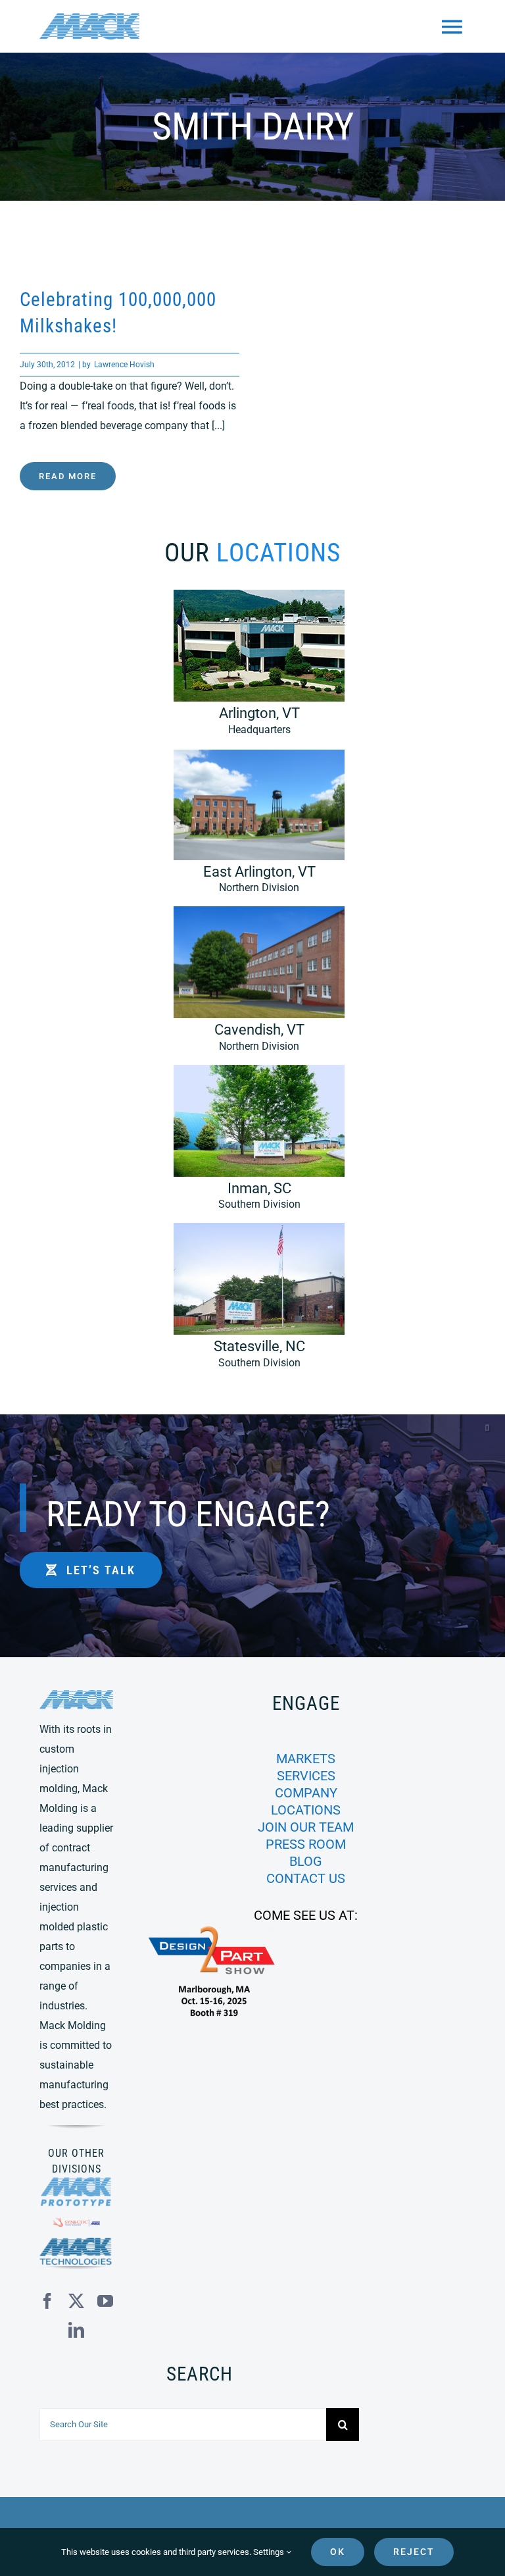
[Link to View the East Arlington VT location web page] (252, 828)
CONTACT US (306, 1878)
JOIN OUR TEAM (306, 1827)
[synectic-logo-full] (76, 2222)
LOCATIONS (306, 1810)
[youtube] (105, 2301)
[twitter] (76, 2301)
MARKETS (306, 1759)
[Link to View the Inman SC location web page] (252, 1144)
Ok (338, 2552)
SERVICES (306, 1776)
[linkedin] (76, 2330)
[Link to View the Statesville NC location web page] (252, 1302)
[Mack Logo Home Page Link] (93, 26)
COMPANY (306, 1793)
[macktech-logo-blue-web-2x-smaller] (76, 2243)
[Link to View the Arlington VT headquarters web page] (252, 669)
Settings (270, 2552)
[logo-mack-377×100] (76, 1695)
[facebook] (47, 2301)
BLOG (306, 1861)
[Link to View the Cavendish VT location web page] (252, 986)
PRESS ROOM (306, 1844)
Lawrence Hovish (124, 365)
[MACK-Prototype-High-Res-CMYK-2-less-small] (76, 2182)
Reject (414, 2552)
